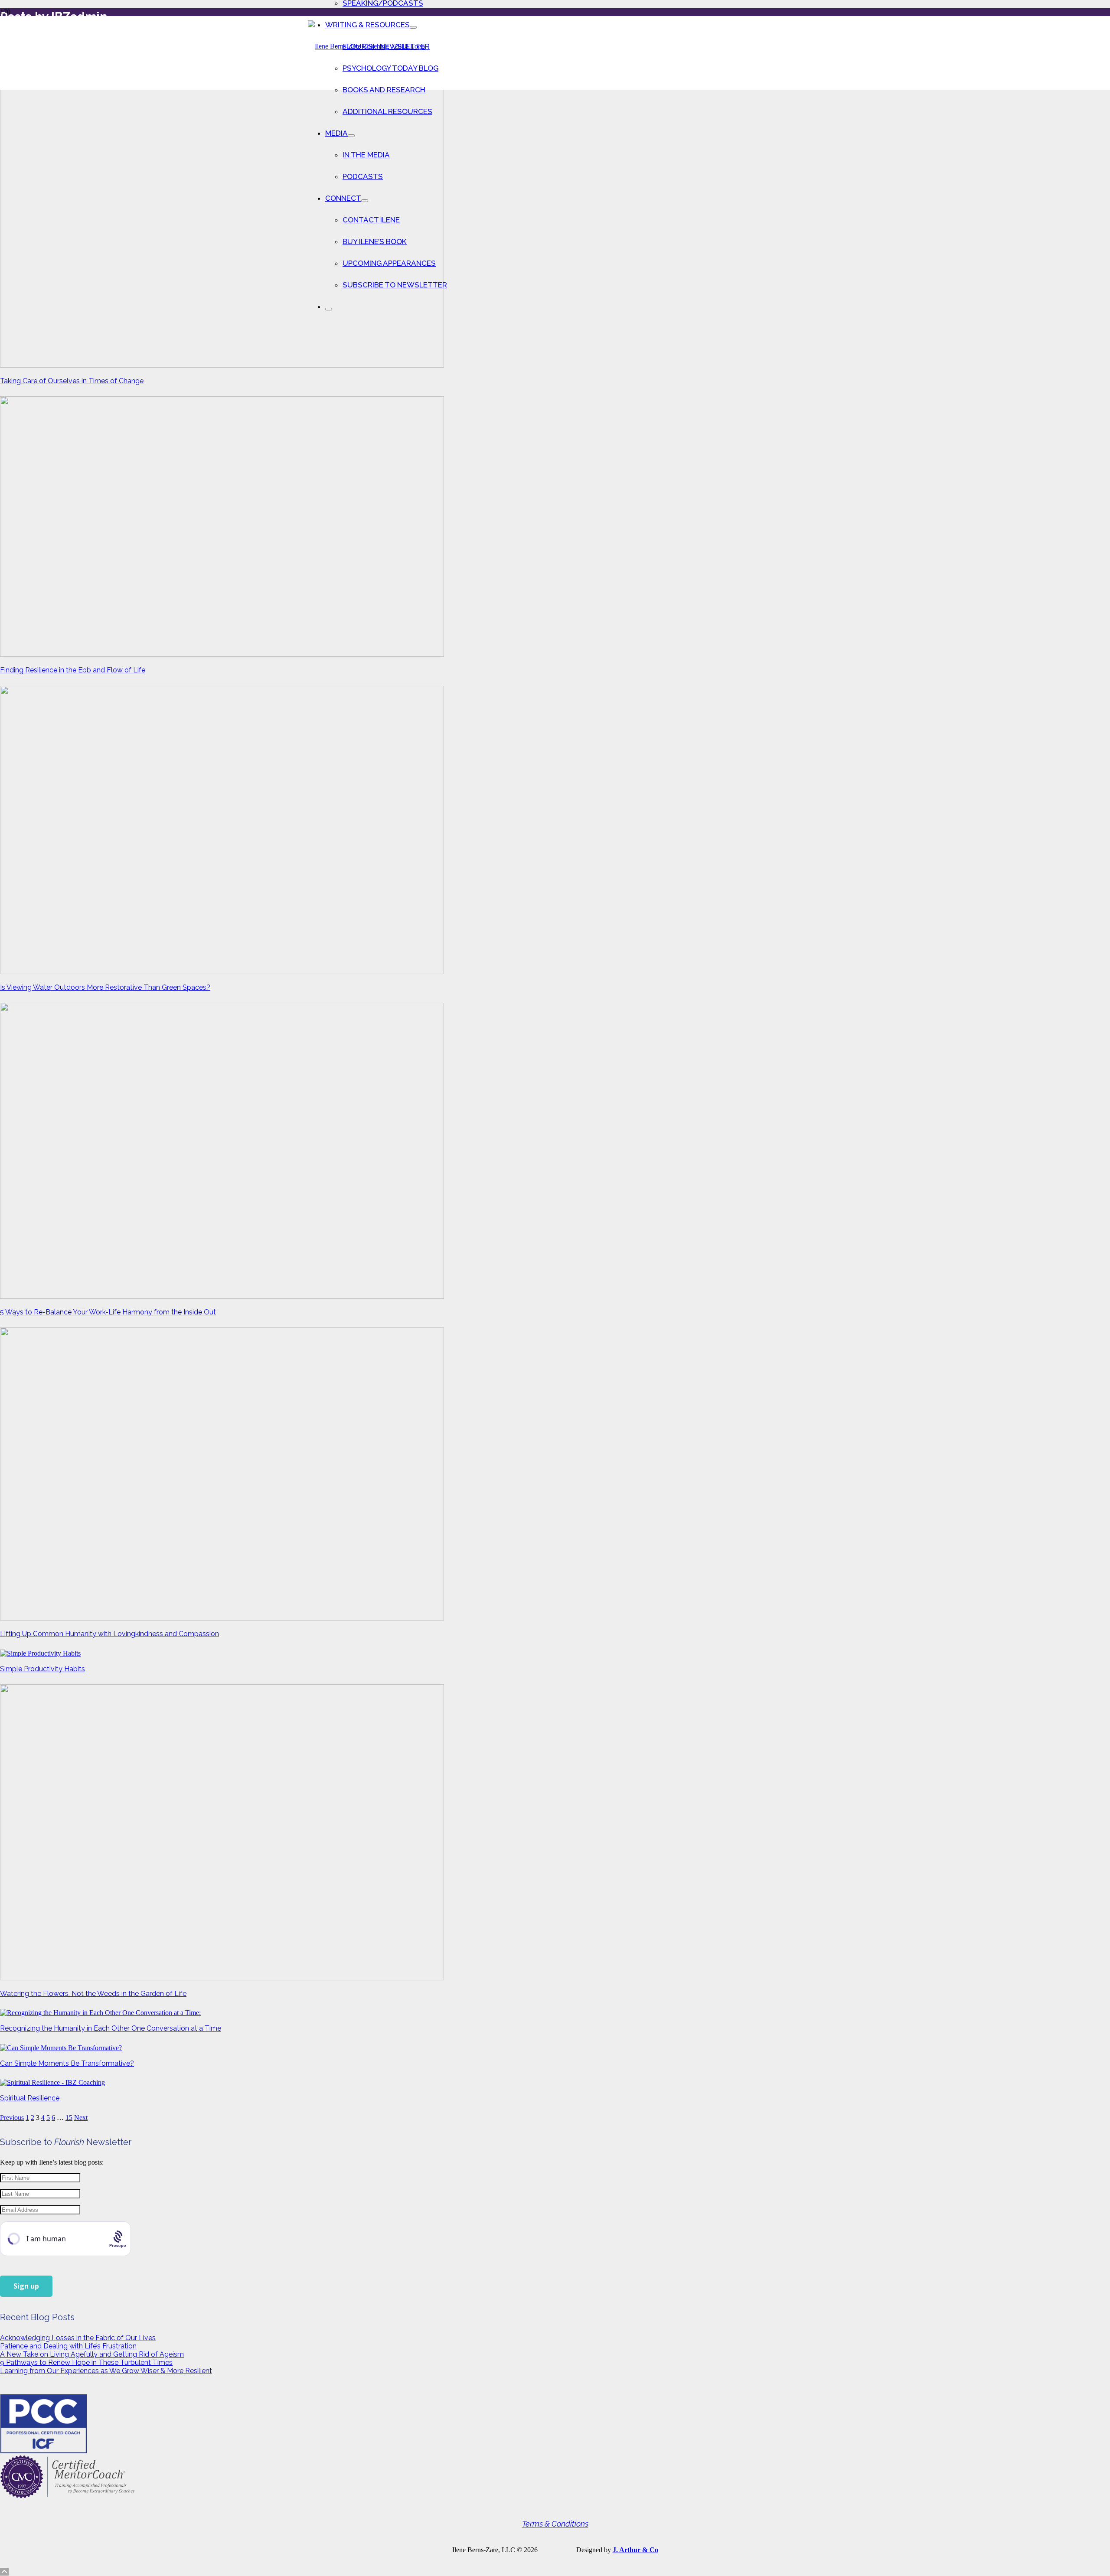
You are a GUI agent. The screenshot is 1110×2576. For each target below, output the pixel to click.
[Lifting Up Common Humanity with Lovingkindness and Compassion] (222, 1618)
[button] (4, 2572)
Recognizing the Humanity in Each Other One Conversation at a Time (111, 2028)
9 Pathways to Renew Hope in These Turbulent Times (86, 2362)
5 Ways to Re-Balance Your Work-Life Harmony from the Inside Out (108, 1312)
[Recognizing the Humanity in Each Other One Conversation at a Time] (100, 2013)
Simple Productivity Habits (42, 1669)
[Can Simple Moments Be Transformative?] (61, 2048)
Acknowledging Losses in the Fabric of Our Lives (78, 2338)
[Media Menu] (351, 136)
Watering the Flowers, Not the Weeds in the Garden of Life (93, 1994)
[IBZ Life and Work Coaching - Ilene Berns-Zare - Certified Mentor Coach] (67, 2496)
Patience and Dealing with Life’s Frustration (68, 2346)
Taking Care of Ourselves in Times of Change (72, 381)
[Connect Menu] (365, 201)
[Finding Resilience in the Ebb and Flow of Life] (222, 654)
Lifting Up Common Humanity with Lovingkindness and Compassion (109, 1634)
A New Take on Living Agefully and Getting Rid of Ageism (92, 2354)
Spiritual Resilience (30, 2098)
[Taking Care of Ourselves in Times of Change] (222, 365)
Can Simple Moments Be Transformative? (67, 2063)
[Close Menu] (329, 309)
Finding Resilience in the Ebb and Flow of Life (73, 670)
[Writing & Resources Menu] (413, 27)
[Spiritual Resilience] (52, 2082)
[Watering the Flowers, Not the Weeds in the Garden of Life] (222, 1978)
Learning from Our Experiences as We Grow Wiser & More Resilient (106, 2371)
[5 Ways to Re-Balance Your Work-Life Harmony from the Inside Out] (222, 1296)
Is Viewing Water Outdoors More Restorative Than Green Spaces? (105, 987)
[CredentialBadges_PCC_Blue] (43, 2451)
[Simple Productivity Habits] (40, 1653)
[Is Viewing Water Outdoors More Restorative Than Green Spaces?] (222, 972)
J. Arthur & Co (635, 2550)
